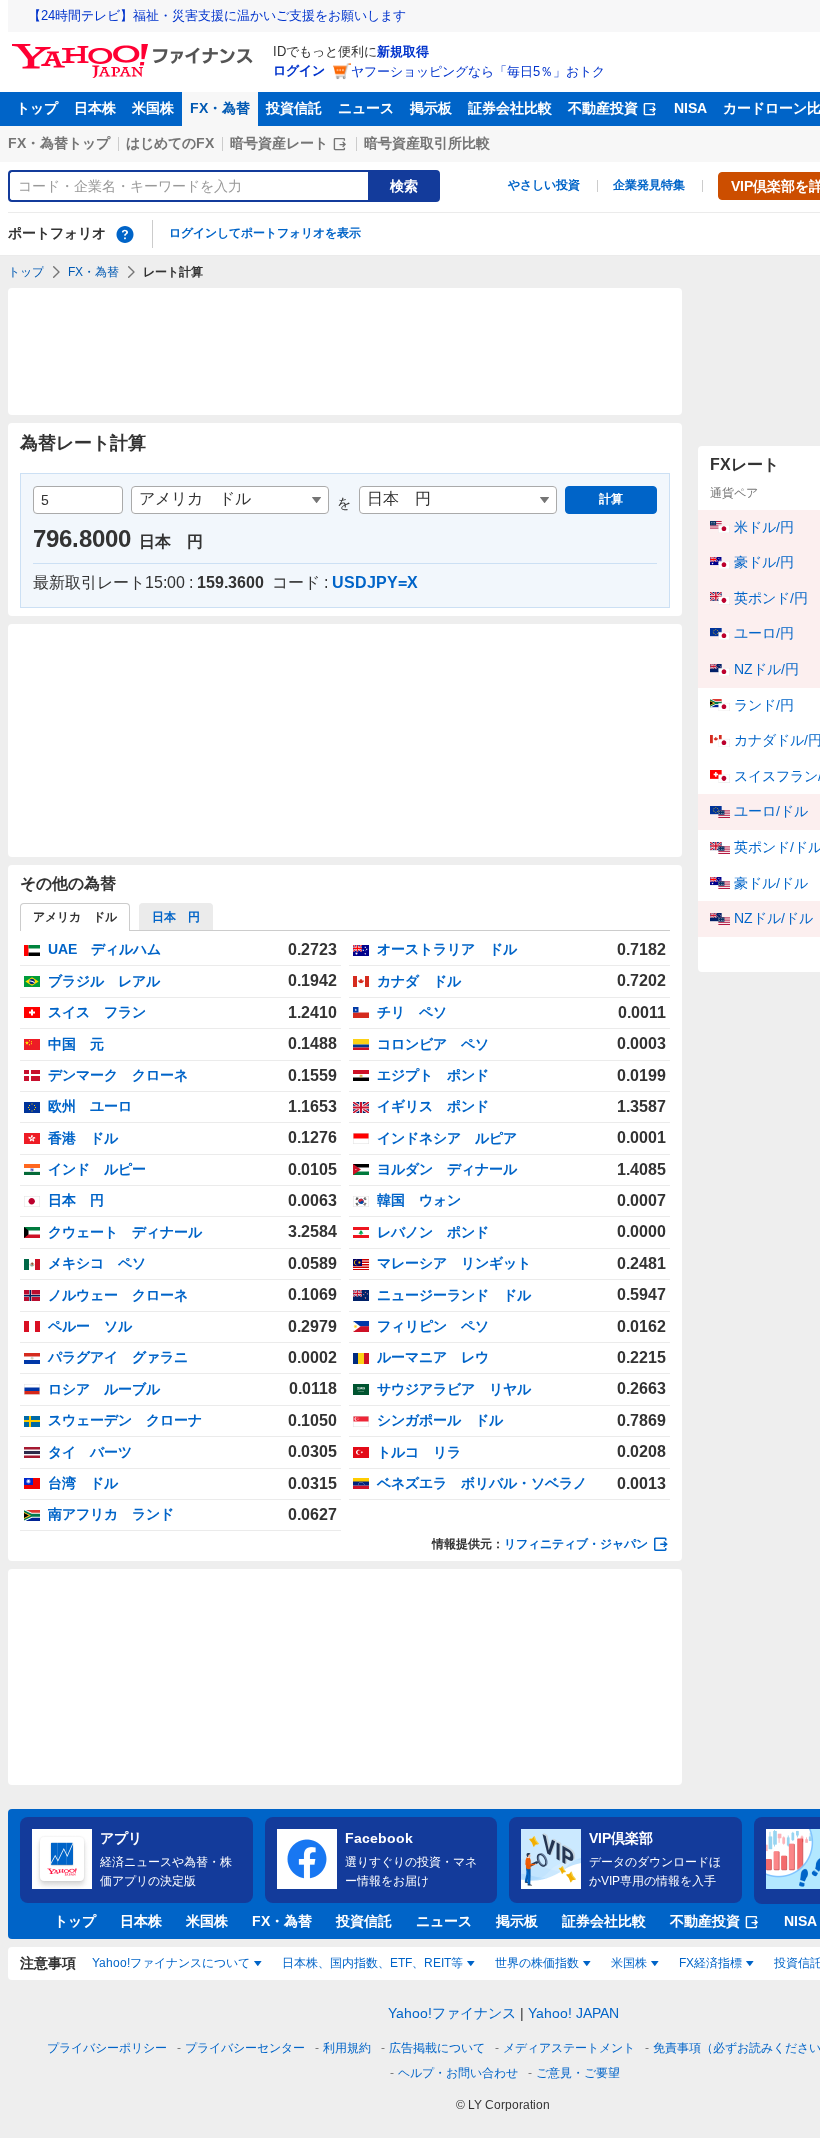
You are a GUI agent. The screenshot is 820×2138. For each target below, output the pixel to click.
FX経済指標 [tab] (710, 1963)
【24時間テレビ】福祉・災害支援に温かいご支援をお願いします (217, 15)
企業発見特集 (649, 185)
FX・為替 (220, 108)
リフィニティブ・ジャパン (576, 1544)
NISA (690, 108)
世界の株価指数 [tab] (537, 1963)
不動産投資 (603, 108)
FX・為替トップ (59, 143)
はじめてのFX (170, 143)
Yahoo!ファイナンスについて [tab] (171, 1963)
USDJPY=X (375, 582)
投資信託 (294, 108)
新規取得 (403, 51)
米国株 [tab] (629, 1963)
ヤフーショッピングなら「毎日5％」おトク (478, 71)
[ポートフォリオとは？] (125, 234)
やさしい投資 (544, 185)
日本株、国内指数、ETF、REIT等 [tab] (372, 1963)
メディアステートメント (569, 2048)
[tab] (176, 917)
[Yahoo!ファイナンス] (135, 49)
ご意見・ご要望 (578, 2073)
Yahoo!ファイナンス (452, 2013)
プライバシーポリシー (107, 2048)
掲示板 (431, 108)
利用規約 (347, 2048)
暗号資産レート (279, 143)
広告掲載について (437, 2048)
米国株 (153, 108)
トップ (37, 108)
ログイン (299, 70)
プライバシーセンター (245, 2048)
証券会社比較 (510, 108)
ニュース (366, 108)
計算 (611, 499)
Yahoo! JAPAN (573, 2013)
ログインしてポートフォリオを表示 (265, 233)
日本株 (95, 108)
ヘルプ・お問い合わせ (458, 2073)
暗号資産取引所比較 (427, 143)
